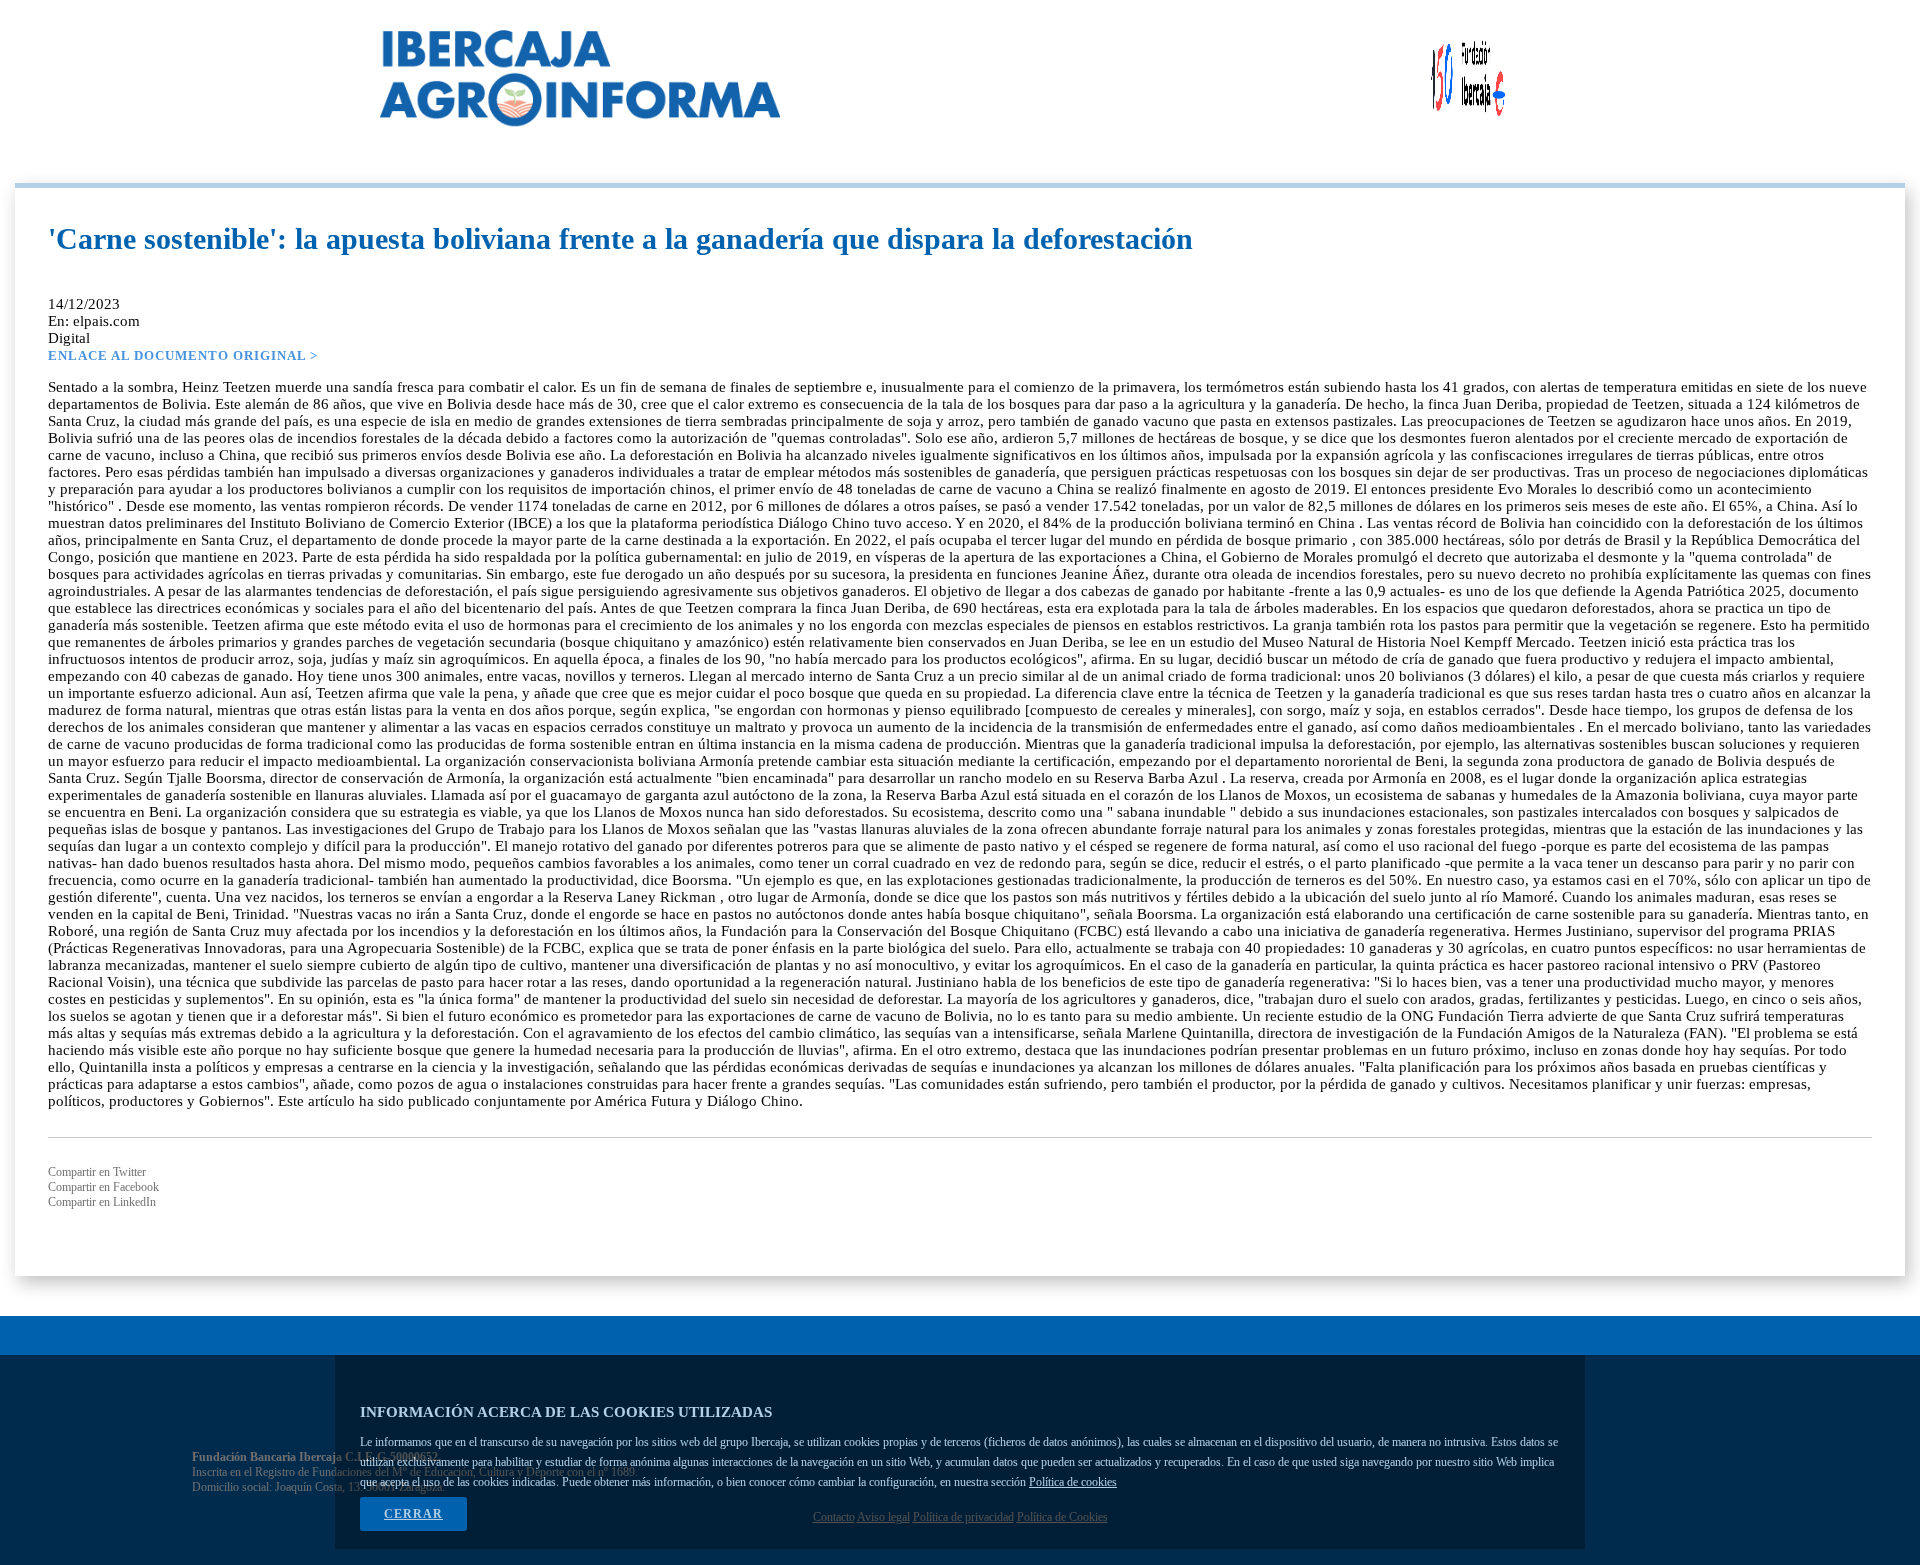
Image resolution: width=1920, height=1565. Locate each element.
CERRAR (413, 1514)
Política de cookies (1073, 1482)
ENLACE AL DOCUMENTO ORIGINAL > (183, 355)
